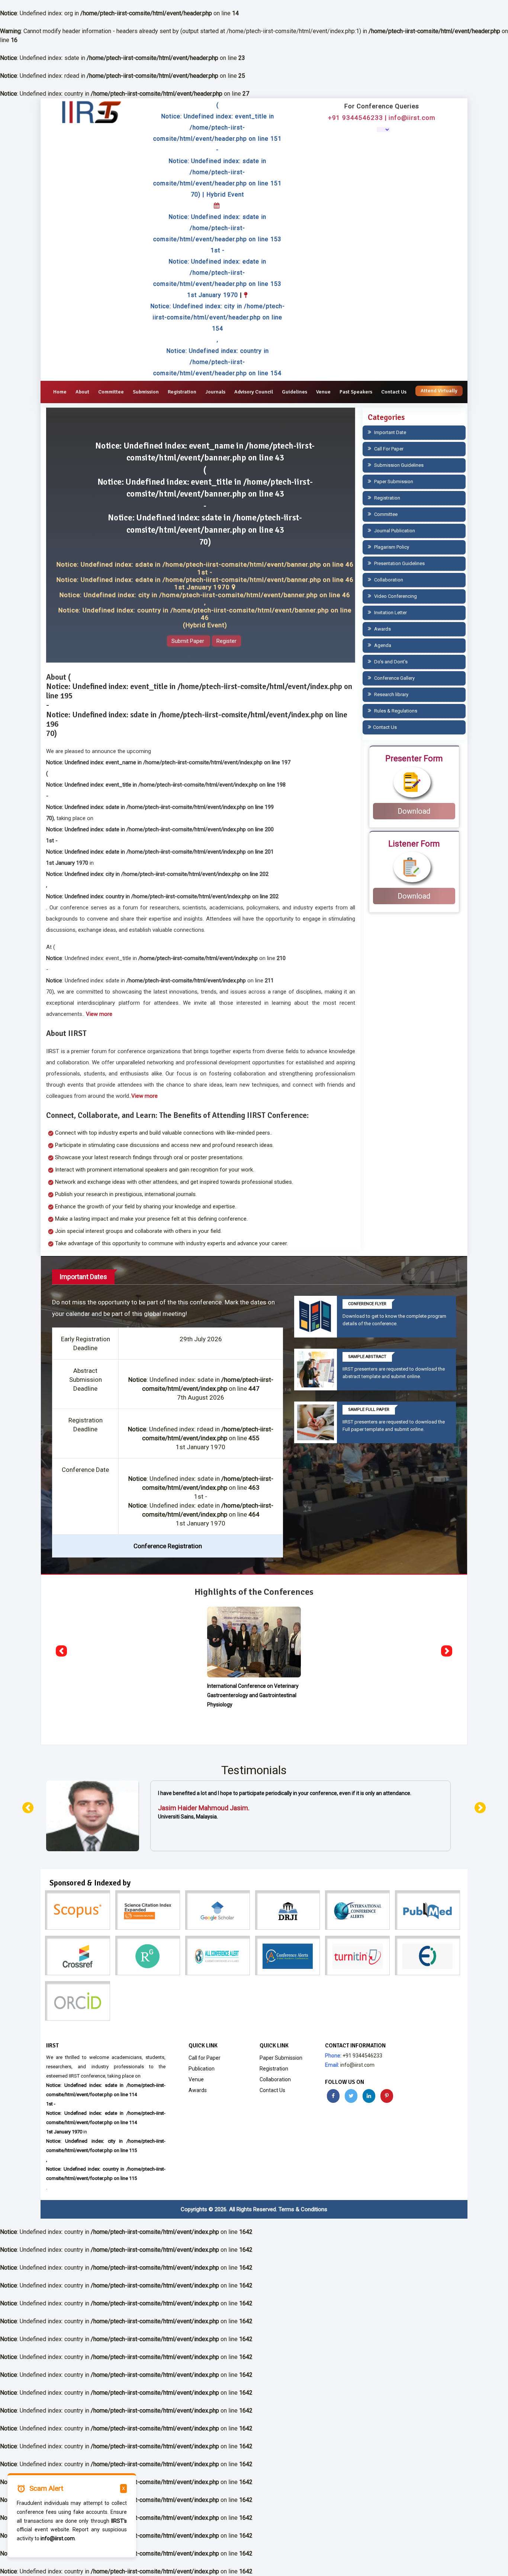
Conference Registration (168, 1546)
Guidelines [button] (295, 392)
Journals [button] (215, 392)
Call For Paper (388, 449)
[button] (61, 1651)
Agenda (382, 645)
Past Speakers (356, 392)
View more (99, 1014)
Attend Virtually (439, 391)
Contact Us (394, 392)
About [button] (82, 392)
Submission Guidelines (398, 465)
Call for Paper (205, 2058)
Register (226, 641)
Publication (202, 2069)
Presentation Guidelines (399, 563)
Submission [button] (146, 392)
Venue (323, 392)
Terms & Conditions (303, 2209)
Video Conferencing (395, 596)
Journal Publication (394, 531)
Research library (391, 694)
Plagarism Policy (391, 547)
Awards (382, 629)
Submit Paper (189, 641)
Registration (387, 498)
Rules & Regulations (395, 711)
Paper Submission (393, 482)
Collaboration (388, 580)
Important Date (390, 432)
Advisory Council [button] (254, 392)
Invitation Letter (390, 613)
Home (60, 392)
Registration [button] (182, 392)
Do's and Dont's (390, 662)
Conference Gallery (394, 678)
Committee (111, 392)
